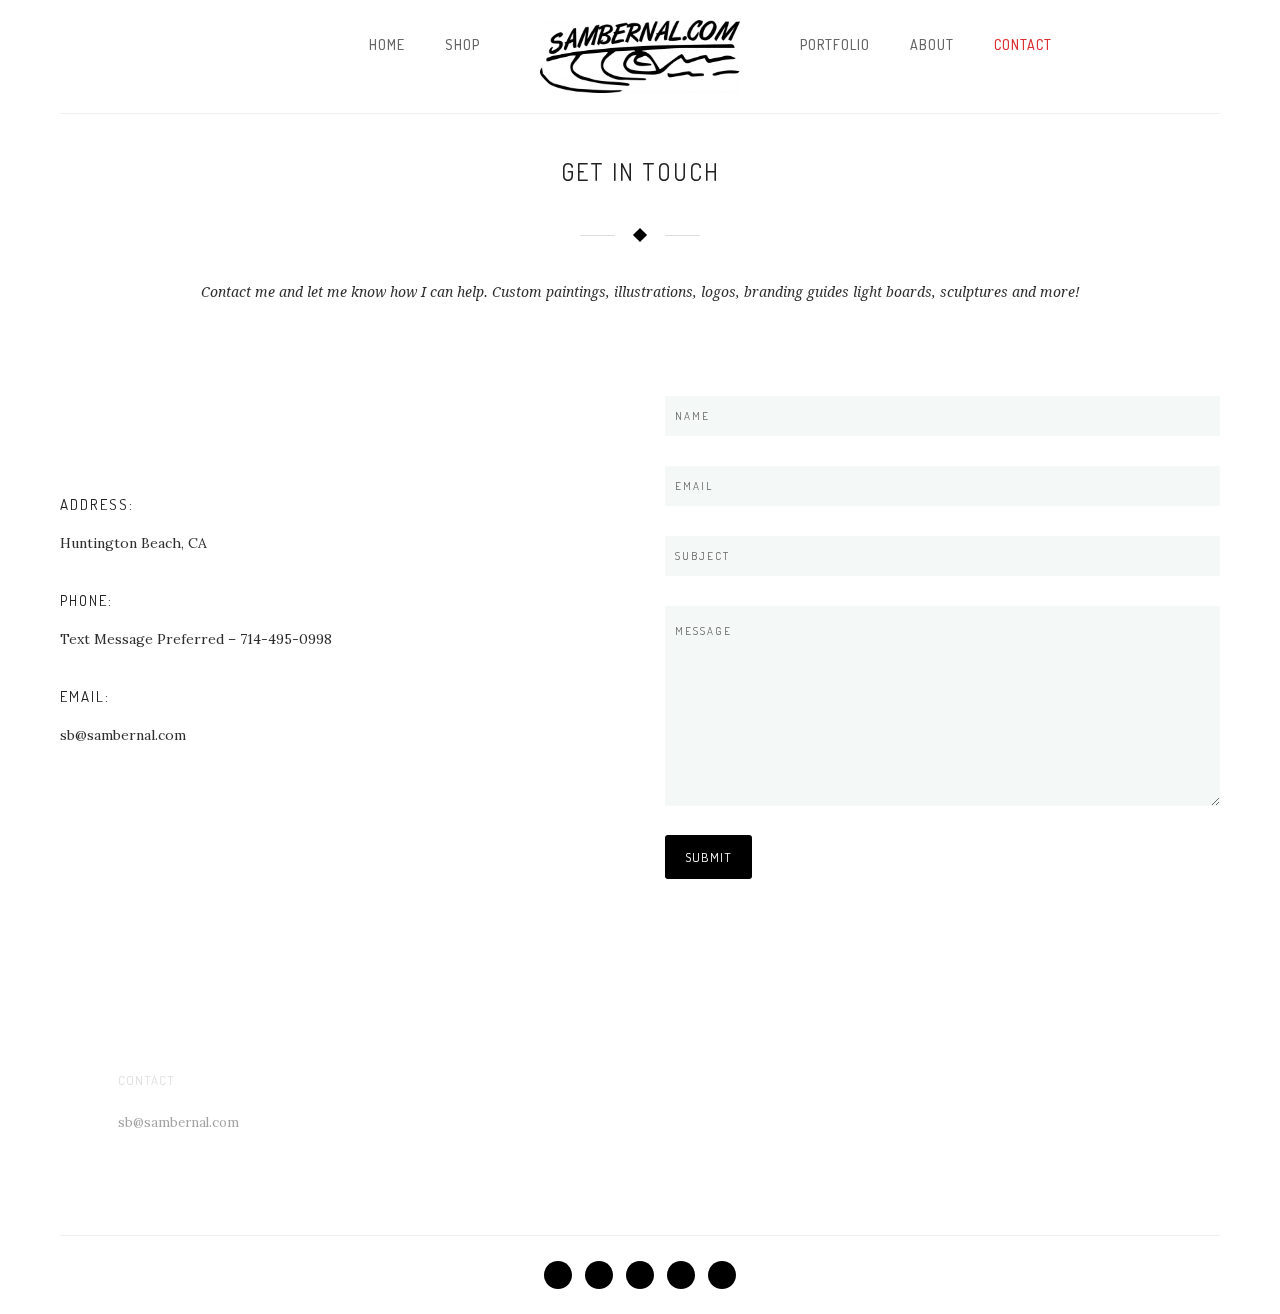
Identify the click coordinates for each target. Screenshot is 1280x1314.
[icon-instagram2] (722, 1275)
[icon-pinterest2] (645, 1275)
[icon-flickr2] (686, 1275)
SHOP (462, 44)
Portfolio (835, 44)
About (932, 44)
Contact (1023, 44)
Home (387, 44)
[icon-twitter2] (604, 1275)
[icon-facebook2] (563, 1275)
